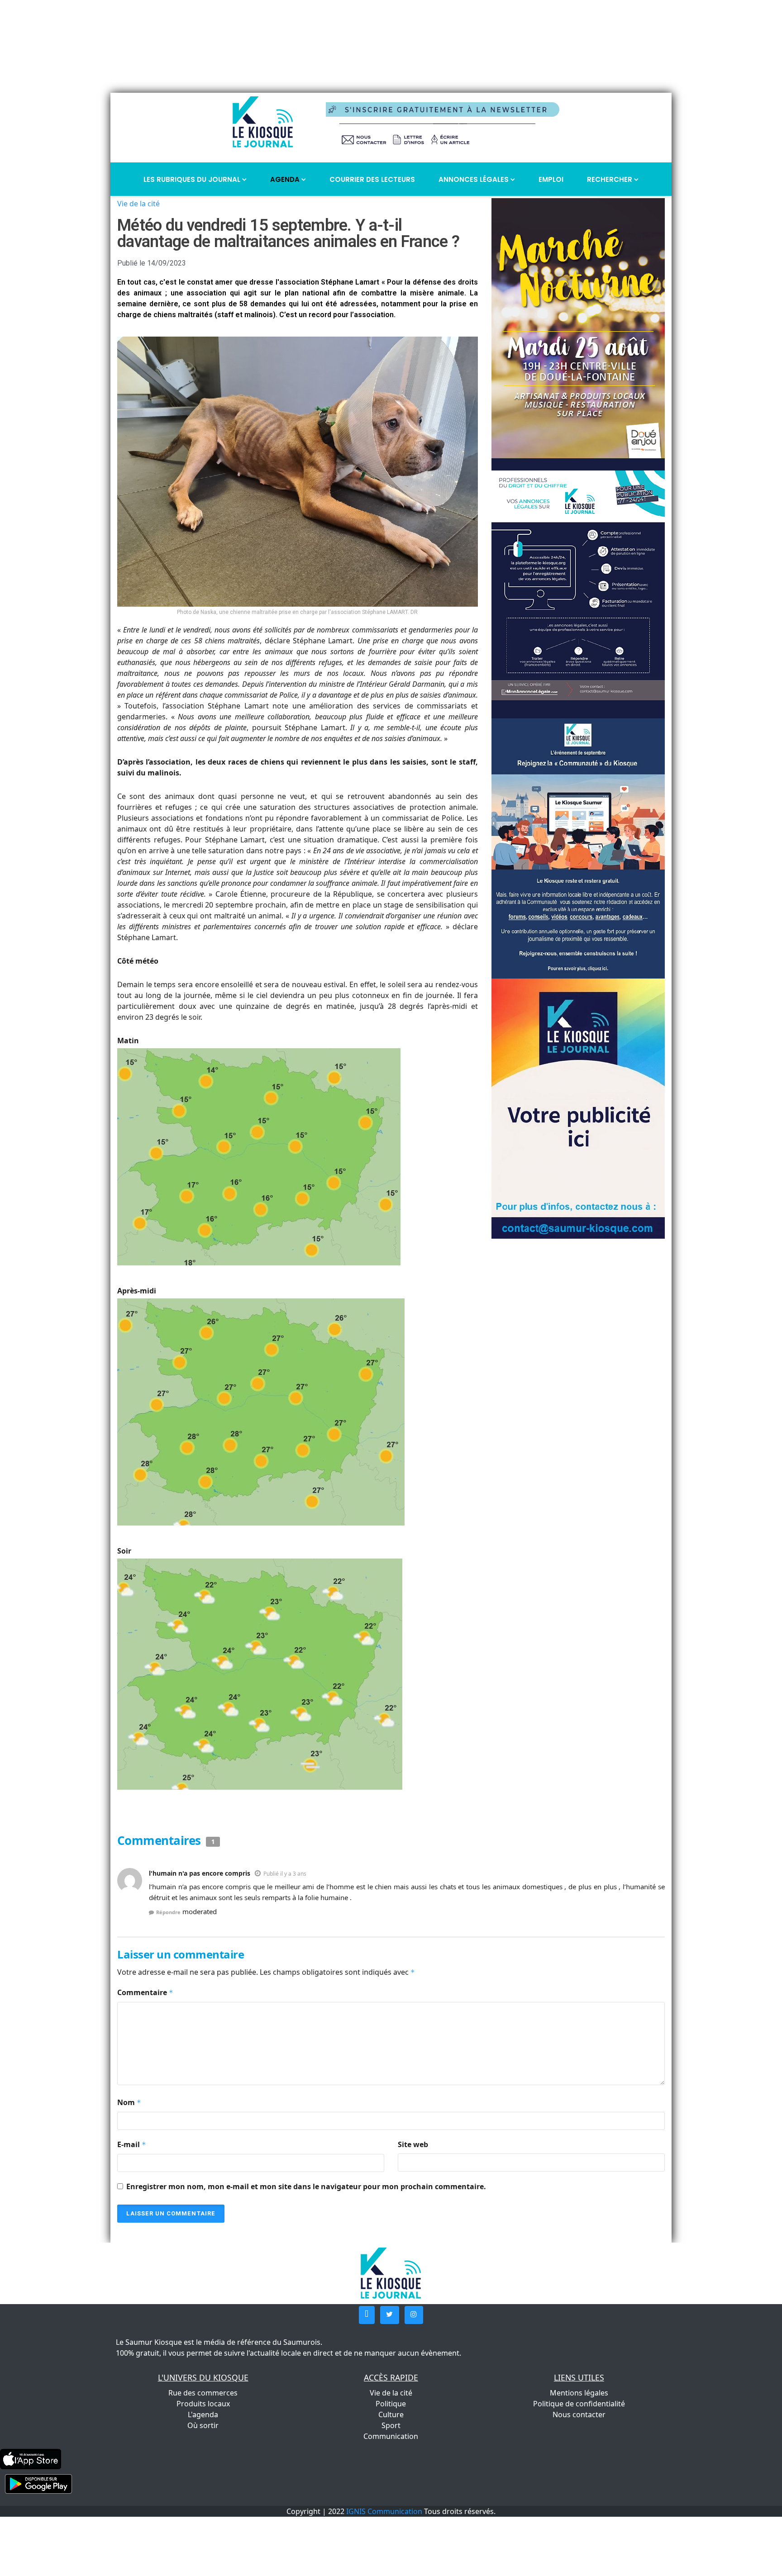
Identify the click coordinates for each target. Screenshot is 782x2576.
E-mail (132, 2144)
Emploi (551, 179)
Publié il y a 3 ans (285, 1874)
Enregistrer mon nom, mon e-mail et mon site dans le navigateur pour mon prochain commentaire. (306, 2186)
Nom (129, 2102)
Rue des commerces (203, 2393)
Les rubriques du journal (193, 179)
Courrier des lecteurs (372, 179)
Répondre (168, 1912)
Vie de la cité (138, 204)
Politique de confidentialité (579, 2404)
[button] (367, 2315)
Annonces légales (474, 179)
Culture (391, 2414)
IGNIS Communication (384, 2511)
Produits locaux (203, 2404)
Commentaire (145, 1992)
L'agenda (203, 2414)
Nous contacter (579, 2414)
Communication (391, 2436)
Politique (391, 2404)
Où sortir (203, 2425)
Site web (413, 2144)
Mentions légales (579, 2393)
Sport (391, 2425)
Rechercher (610, 179)
